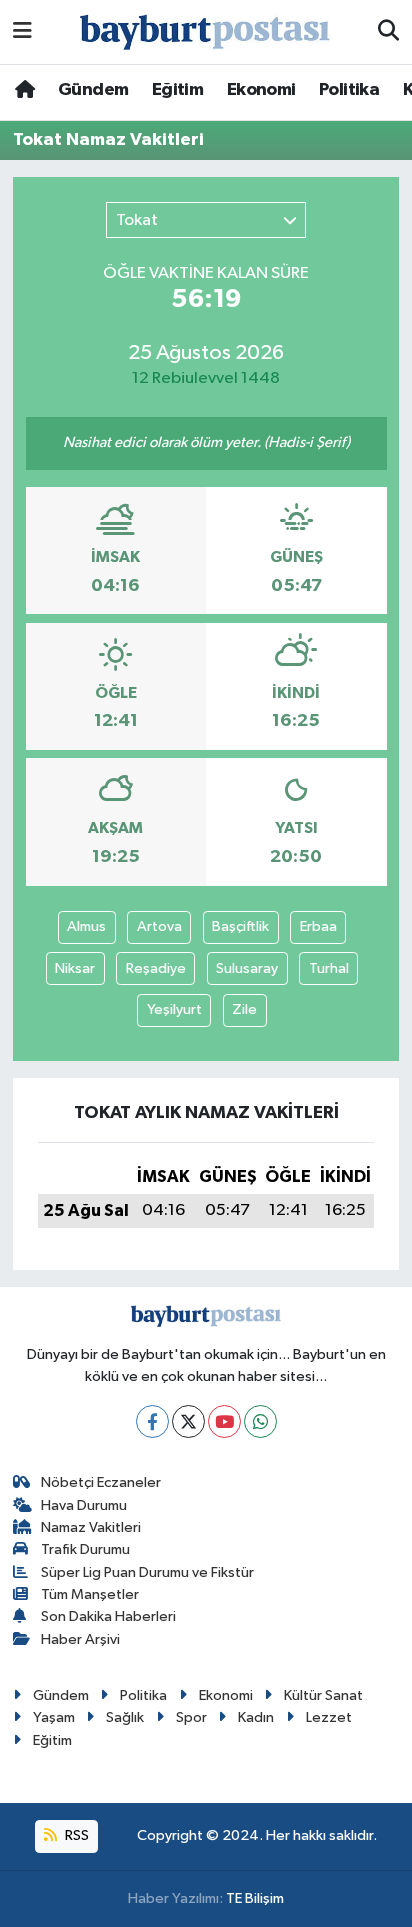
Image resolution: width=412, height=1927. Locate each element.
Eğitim (177, 90)
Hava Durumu (84, 1505)
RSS (75, 1835)
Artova (159, 926)
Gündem (93, 90)
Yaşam (54, 1717)
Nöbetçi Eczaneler (101, 1482)
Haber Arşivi (80, 1639)
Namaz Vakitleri (91, 1527)
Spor (191, 1717)
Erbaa (318, 926)
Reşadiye (156, 968)
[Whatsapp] (260, 1421)
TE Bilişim (255, 1898)
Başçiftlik (240, 926)
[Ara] (388, 32)
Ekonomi (261, 90)
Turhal (329, 968)
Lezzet (329, 1717)
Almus (86, 926)
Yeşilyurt (174, 1009)
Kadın (256, 1717)
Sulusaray (247, 968)
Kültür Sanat (323, 1695)
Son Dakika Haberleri (108, 1616)
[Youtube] (224, 1421)
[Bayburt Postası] (205, 32)
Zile (244, 1009)
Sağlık (125, 1717)
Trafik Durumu (85, 1549)
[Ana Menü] (22, 31)
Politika (349, 90)
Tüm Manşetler (90, 1594)
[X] (188, 1421)
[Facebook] (152, 1421)
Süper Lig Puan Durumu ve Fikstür (147, 1572)
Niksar (75, 968)
